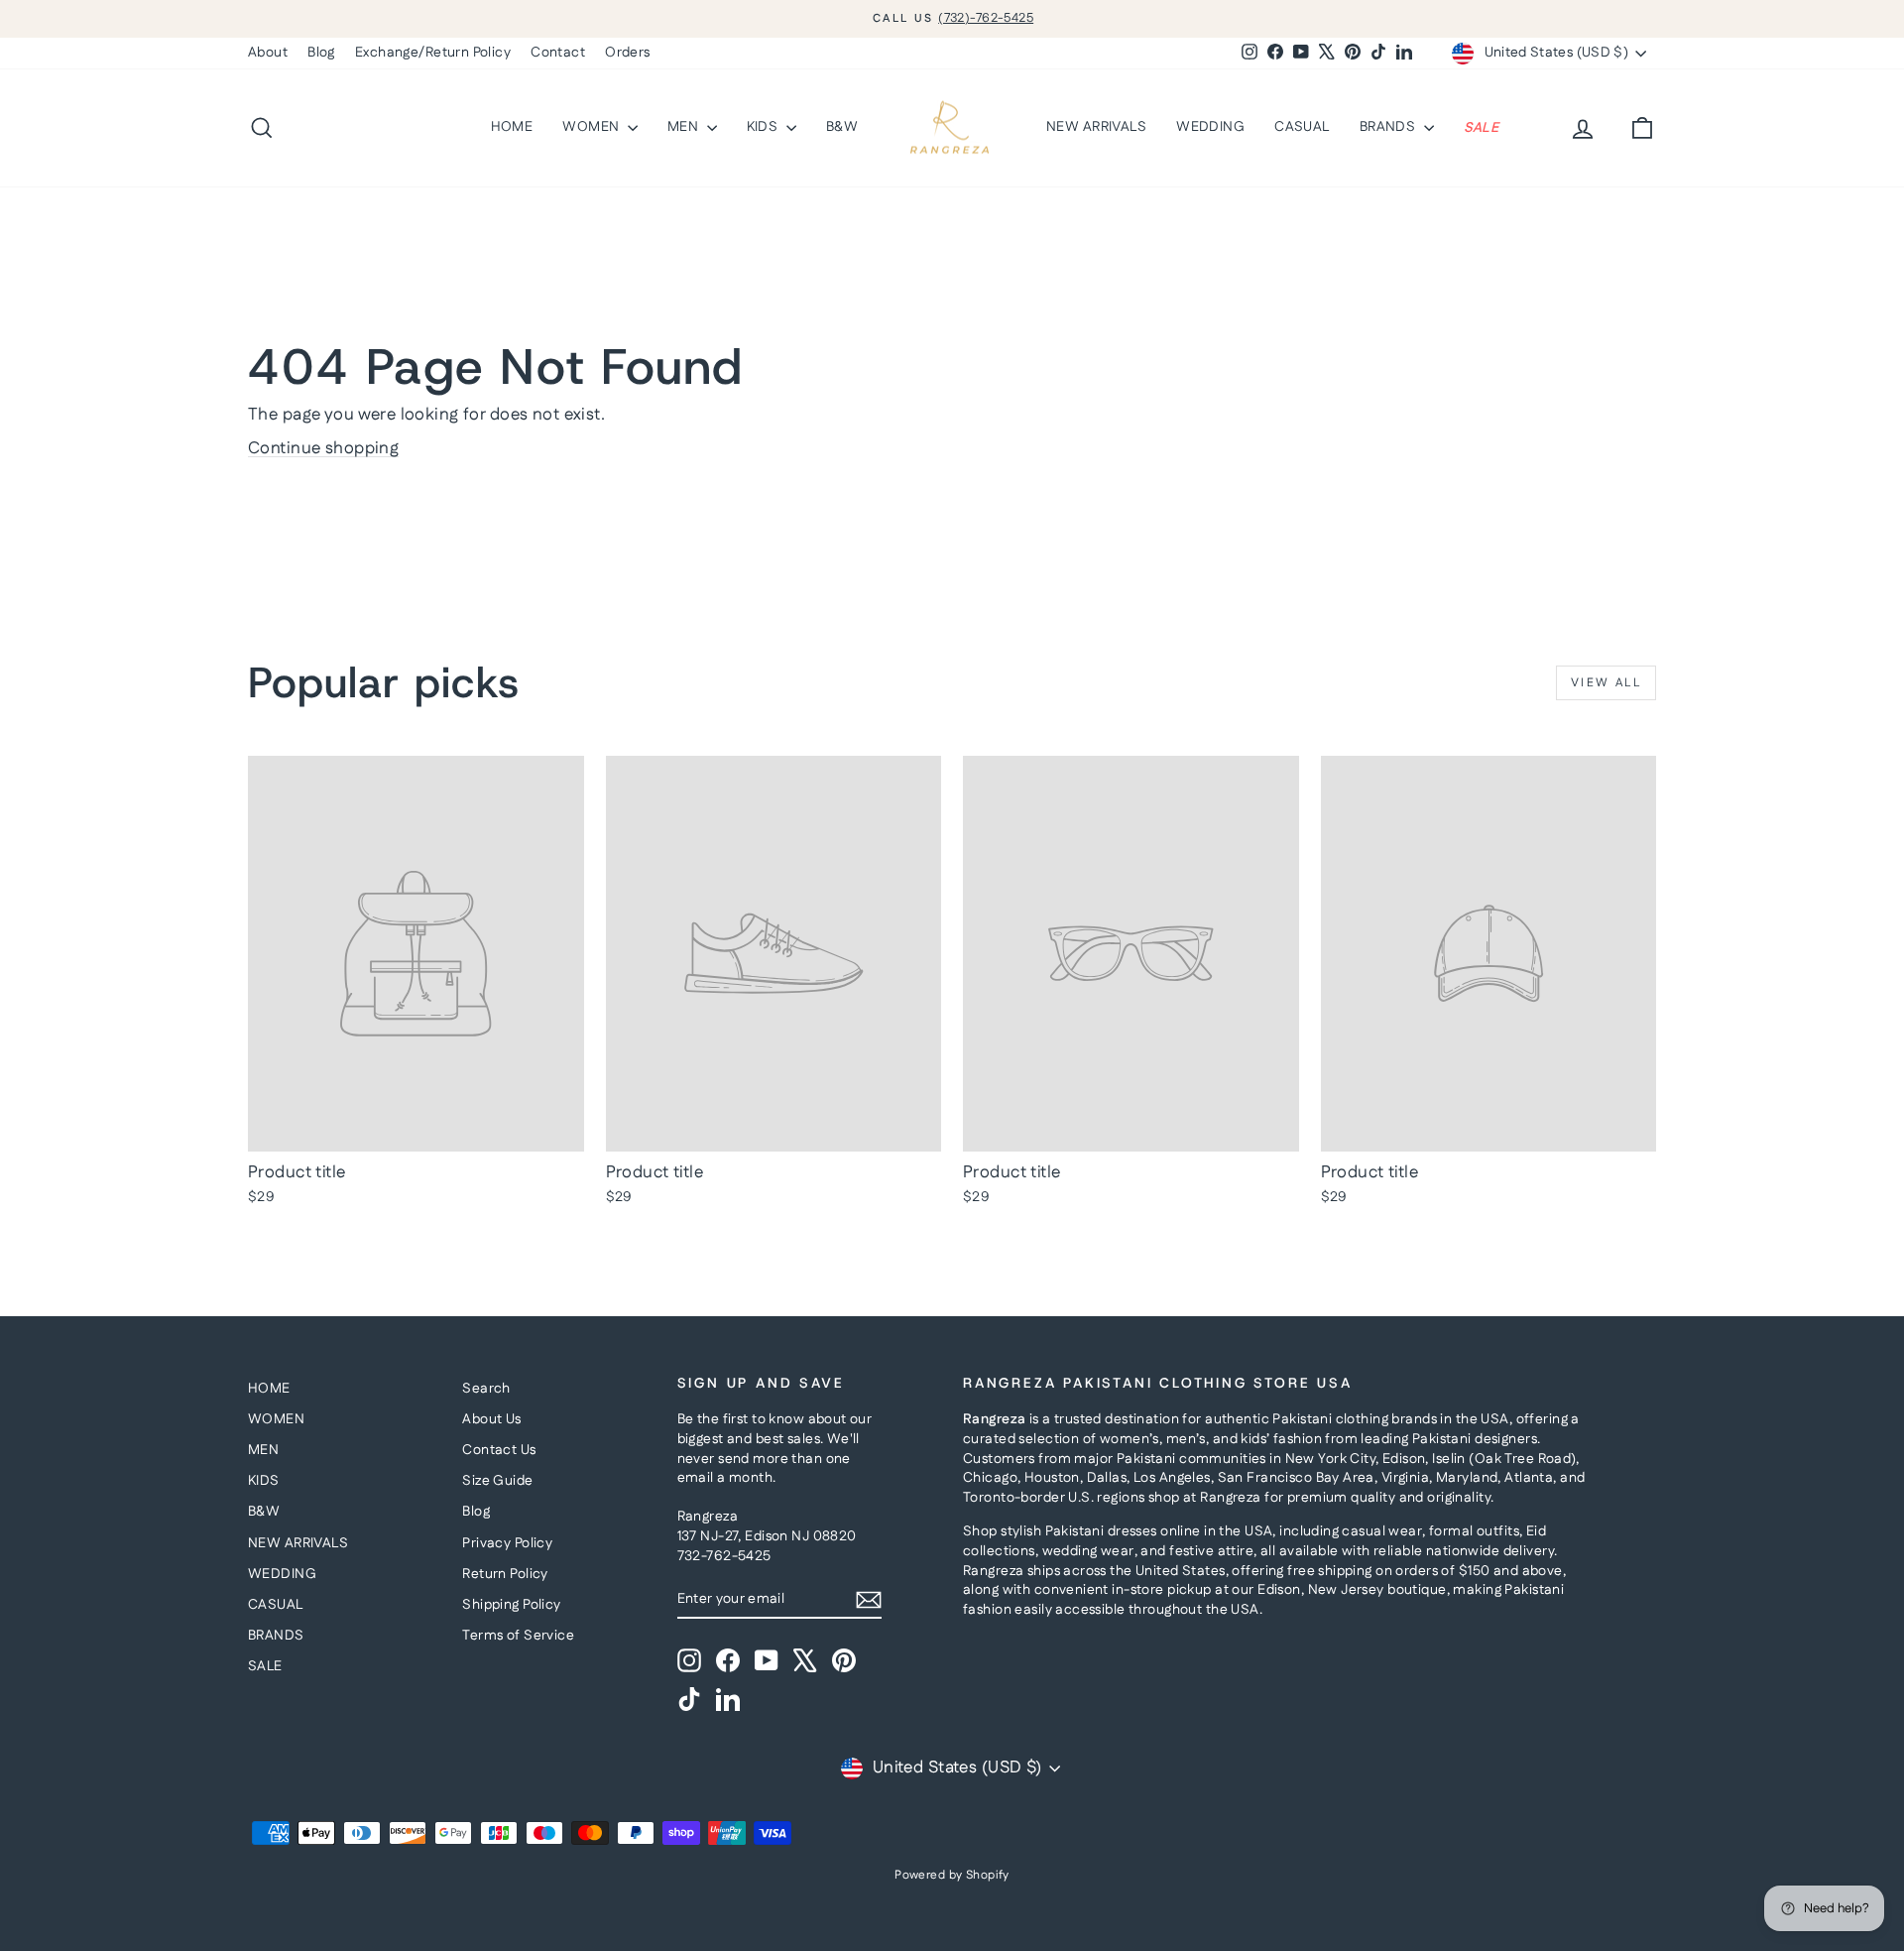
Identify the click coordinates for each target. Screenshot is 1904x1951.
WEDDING (1210, 127)
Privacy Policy (507, 1543)
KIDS (764, 127)
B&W (842, 127)
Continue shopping (323, 448)
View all (1606, 683)
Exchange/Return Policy (433, 53)
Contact (558, 53)
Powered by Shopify (952, 1875)
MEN (685, 127)
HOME (512, 127)
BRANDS (1389, 127)
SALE (1482, 127)
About (268, 53)
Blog (321, 53)
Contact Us (499, 1450)
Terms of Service (518, 1636)
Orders (628, 53)
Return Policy (505, 1574)
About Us (491, 1419)
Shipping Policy (511, 1605)
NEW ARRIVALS (1096, 127)
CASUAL (1302, 127)
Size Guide (497, 1481)
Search (486, 1389)
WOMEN (593, 127)
